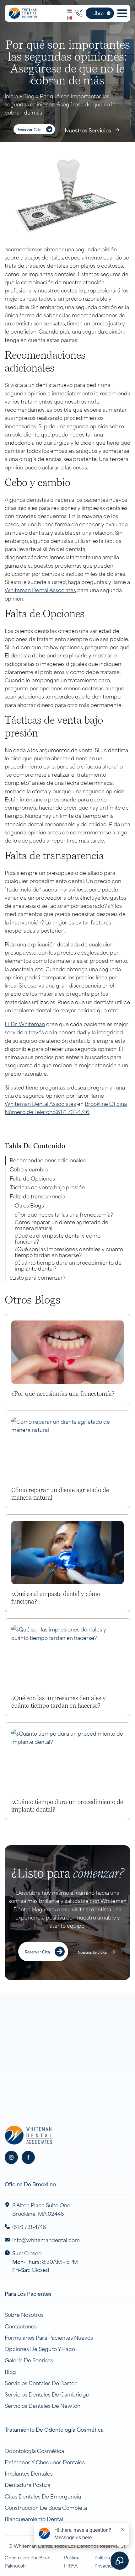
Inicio (11, 96)
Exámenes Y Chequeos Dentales (45, 2462)
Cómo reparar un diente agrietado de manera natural (62, 1225)
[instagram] (11, 2157)
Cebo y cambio (29, 1169)
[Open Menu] (122, 13)
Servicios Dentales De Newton (43, 2405)
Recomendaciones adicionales (48, 1160)
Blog (29, 96)
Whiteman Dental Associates (40, 590)
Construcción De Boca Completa (46, 2507)
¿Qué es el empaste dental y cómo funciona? (58, 1238)
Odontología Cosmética (34, 2450)
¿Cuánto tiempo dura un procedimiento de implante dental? (68, 1265)
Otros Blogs (29, 1205)
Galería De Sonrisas (29, 2360)
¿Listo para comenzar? (38, 1277)
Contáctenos (21, 2326)
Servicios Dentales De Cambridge (47, 2394)
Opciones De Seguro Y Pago (40, 2348)
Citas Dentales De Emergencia (43, 2496)
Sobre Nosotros (24, 2314)
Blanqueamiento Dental (34, 2519)
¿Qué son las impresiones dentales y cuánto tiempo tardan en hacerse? (69, 1252)
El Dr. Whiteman (25, 1024)
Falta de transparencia (38, 1196)
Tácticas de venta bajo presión (47, 1187)
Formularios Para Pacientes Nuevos (49, 2337)
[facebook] (28, 2157)
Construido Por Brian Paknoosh (28, 2561)
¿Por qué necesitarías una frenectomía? (64, 1214)
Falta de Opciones (32, 1178)
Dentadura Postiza (27, 2484)
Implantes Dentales (29, 2473)
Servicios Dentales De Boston (41, 2383)
